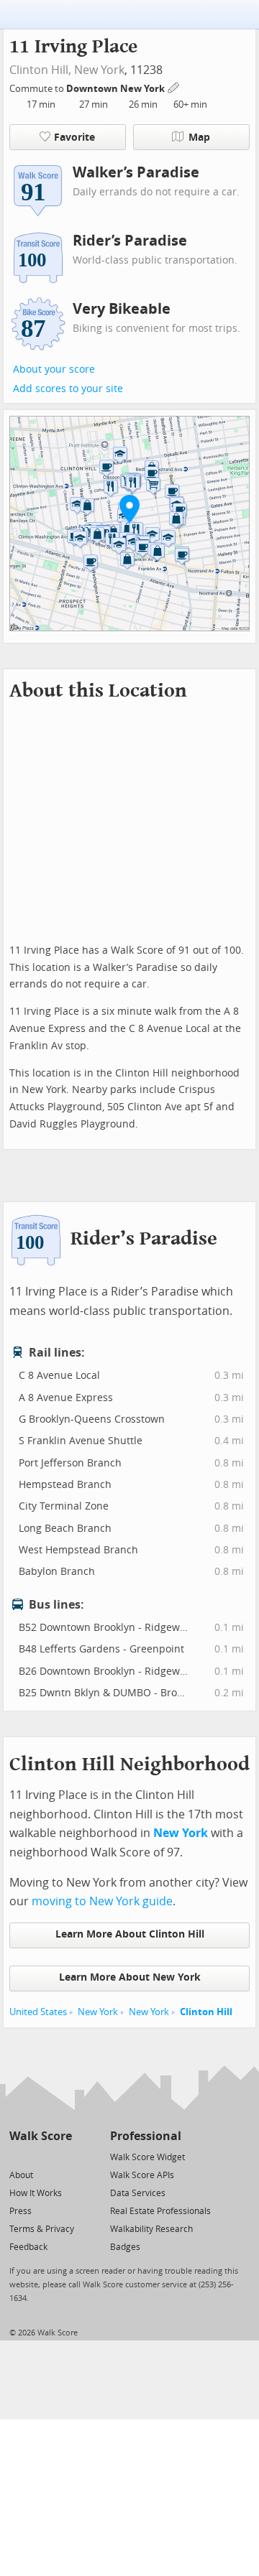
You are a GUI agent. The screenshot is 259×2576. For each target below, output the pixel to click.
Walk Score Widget (147, 2157)
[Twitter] (18, 2156)
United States (38, 2012)
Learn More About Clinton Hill (130, 1934)
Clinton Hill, (40, 70)
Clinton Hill (206, 2012)
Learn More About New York (130, 1977)
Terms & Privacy (42, 2229)
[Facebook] (40, 2156)
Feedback (28, 2247)
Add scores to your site (68, 389)
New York (99, 70)
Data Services (138, 2193)
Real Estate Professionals (160, 2211)
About (21, 2175)
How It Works (36, 2193)
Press (21, 2211)
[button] (129, 508)
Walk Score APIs (142, 2175)
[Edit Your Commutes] (174, 87)
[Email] (62, 2156)
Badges (125, 2247)
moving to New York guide (102, 1901)
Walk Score (41, 2136)
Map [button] (199, 138)
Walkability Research (151, 2229)
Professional (146, 2136)
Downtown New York (117, 89)
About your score (54, 369)
